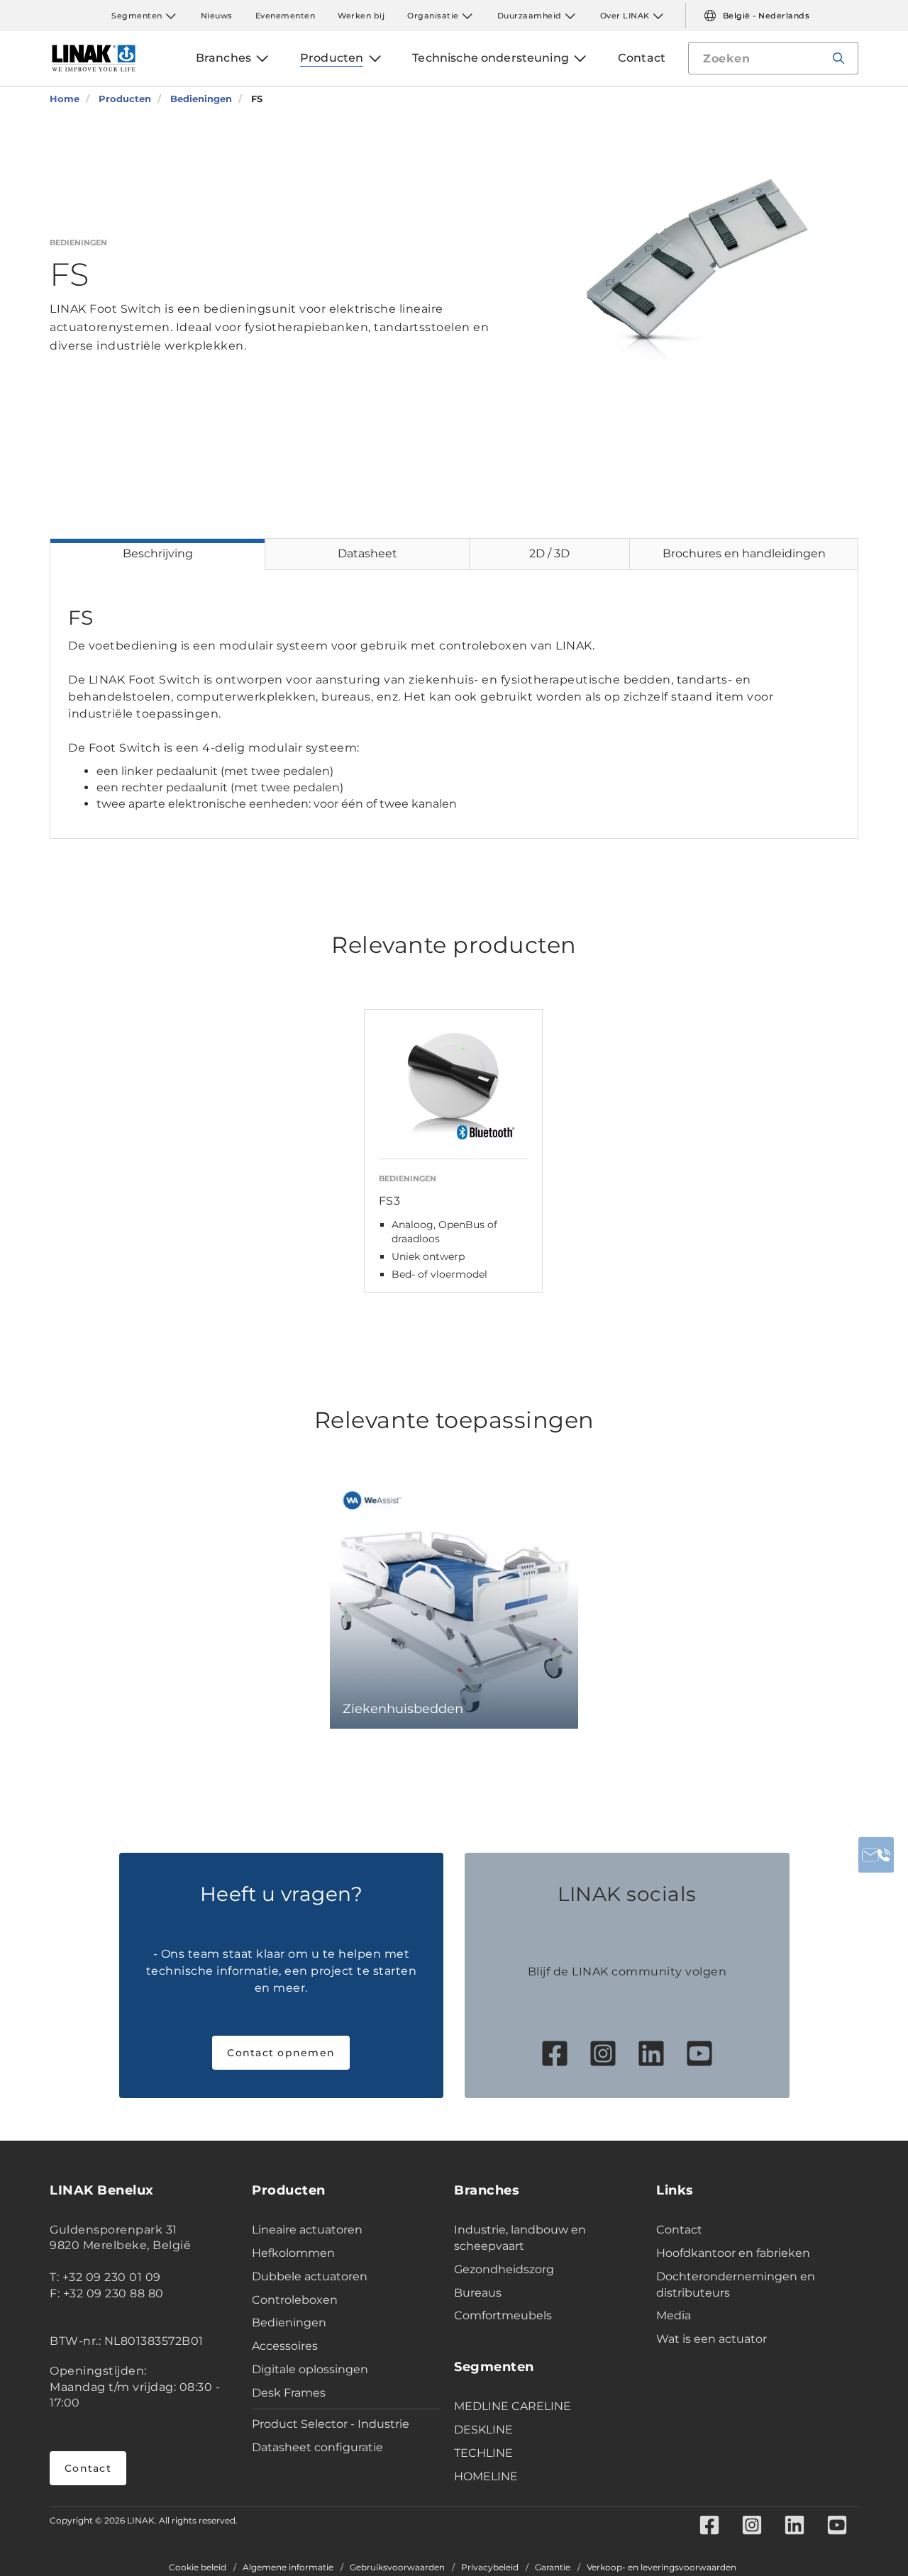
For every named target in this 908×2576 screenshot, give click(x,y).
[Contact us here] (876, 1855)
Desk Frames (289, 2393)
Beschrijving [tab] (158, 553)
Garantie (553, 2567)
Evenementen (286, 16)
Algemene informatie (288, 2567)
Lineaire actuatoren (307, 2230)
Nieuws (217, 16)
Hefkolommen (293, 2253)
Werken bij (361, 16)
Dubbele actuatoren (310, 2276)
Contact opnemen (281, 2053)
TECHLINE (483, 2453)
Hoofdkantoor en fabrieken (733, 2253)
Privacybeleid (490, 2567)
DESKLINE (483, 2430)
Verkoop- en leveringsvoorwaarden (661, 2567)
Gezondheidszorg (504, 2269)
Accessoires (285, 2346)
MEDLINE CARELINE (513, 2406)
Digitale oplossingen (310, 2369)
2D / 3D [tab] (549, 553)
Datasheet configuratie (317, 2447)
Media (674, 2315)
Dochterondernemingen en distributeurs (736, 2285)
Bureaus (478, 2293)
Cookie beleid (198, 2567)
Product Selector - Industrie (331, 2424)
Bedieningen (289, 2323)
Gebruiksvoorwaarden (397, 2567)
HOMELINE (486, 2476)
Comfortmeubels (503, 2315)
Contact (88, 2468)
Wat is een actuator (712, 2339)
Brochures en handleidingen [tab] (744, 553)
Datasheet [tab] (367, 553)
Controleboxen (295, 2300)
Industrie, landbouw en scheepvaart (520, 2238)
